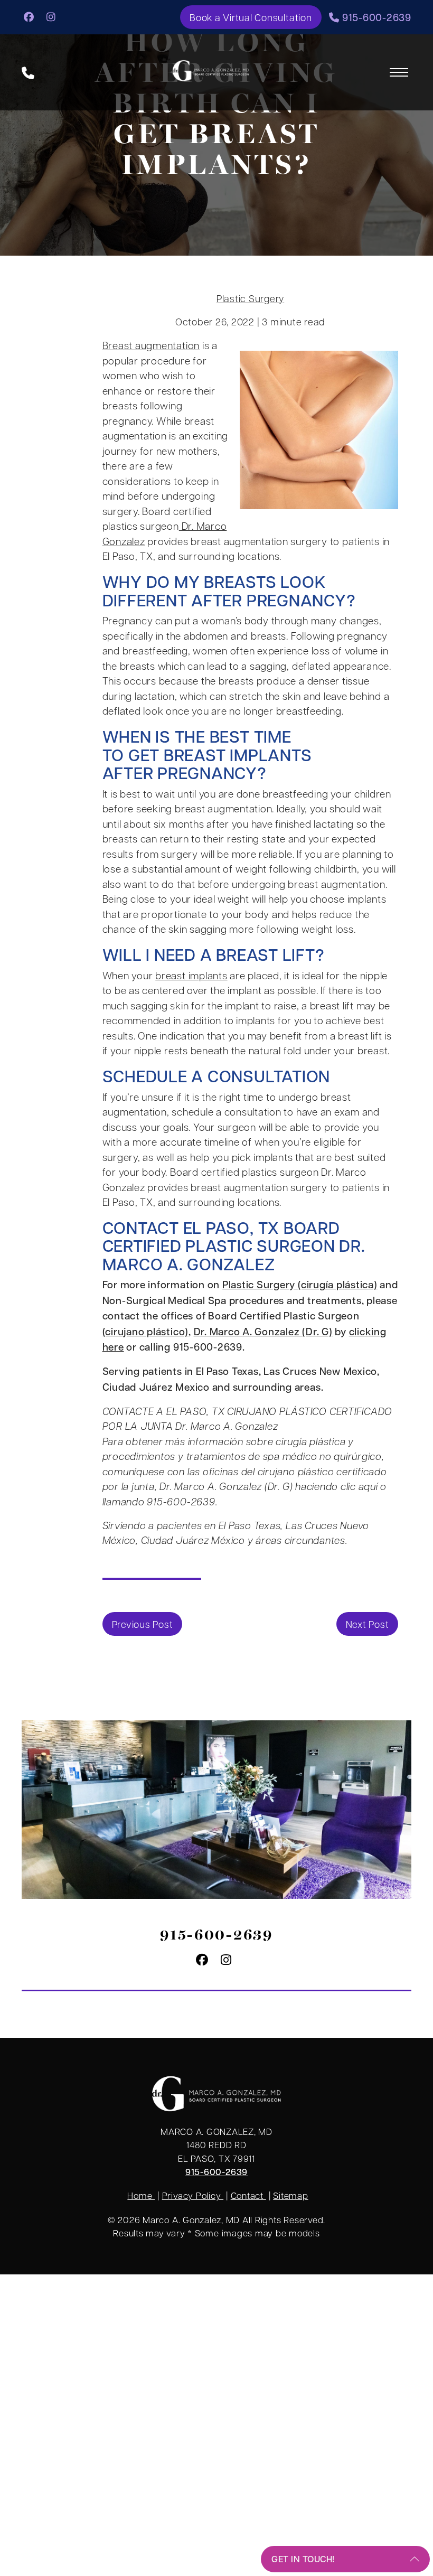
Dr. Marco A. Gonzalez (234, 1254)
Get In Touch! (303, 2559)
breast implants (191, 975)
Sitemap (290, 2196)
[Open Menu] (399, 72)
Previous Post (143, 1624)
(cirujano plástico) (145, 1331)
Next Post (368, 1624)
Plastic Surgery (250, 298)
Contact (248, 2196)
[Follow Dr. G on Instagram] (51, 16)
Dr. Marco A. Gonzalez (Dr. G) (263, 1331)
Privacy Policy (193, 2196)
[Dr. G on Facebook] (29, 16)
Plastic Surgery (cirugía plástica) (300, 1284)
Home (141, 2196)
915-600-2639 (375, 17)
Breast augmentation (151, 345)
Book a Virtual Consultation (251, 17)
